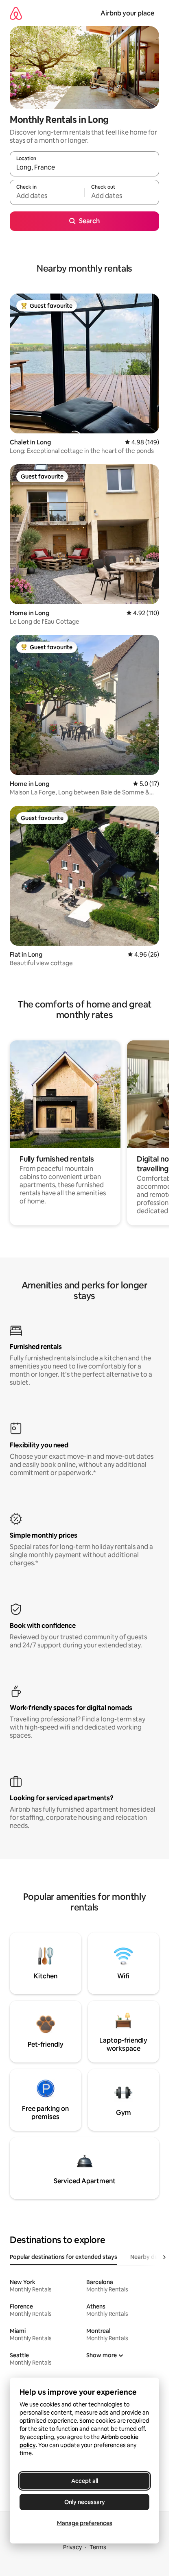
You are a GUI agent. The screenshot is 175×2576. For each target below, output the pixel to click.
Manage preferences (85, 2523)
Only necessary (85, 2502)
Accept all (85, 2481)
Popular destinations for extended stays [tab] (63, 2257)
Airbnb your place (127, 13)
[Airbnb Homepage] (16, 13)
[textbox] (47, 196)
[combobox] (84, 168)
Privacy (72, 2547)
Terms (98, 2547)
